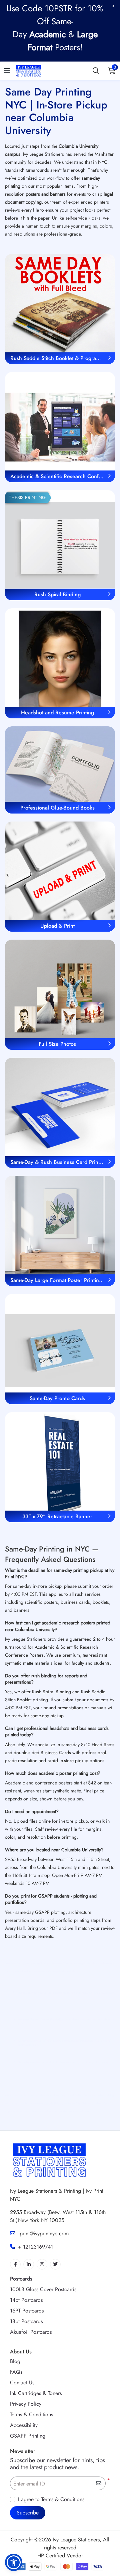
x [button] (113, 5)
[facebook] (15, 2264)
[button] (14, 2562)
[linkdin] (29, 2264)
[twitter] (55, 2264)
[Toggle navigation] (7, 71)
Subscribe (28, 2513)
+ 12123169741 (35, 2247)
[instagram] (42, 2264)
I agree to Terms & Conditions (51, 2499)
